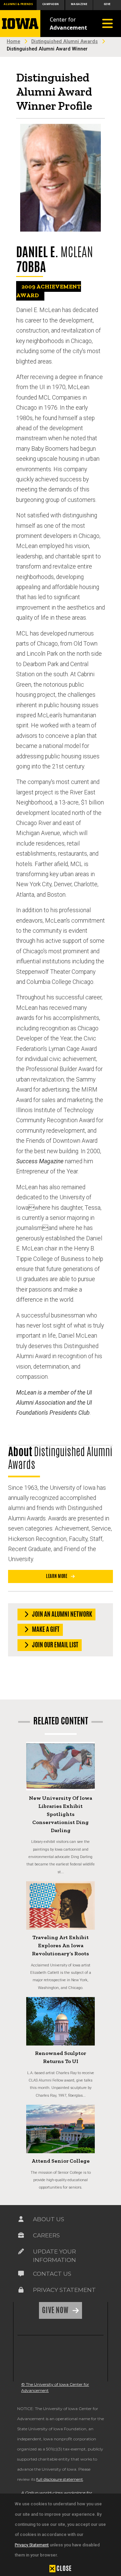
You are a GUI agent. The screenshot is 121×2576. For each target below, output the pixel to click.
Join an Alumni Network (62, 1614)
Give (107, 4)
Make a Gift (45, 1629)
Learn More (57, 1576)
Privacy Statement (32, 2545)
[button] (61, 2568)
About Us (49, 2219)
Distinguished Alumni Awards (65, 42)
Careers (46, 2235)
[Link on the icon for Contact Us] (21, 2275)
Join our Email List (55, 1645)
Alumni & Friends (18, 4)
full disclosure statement (60, 2479)
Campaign (51, 4)
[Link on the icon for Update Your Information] (21, 2253)
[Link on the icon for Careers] (21, 2237)
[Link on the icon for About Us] (21, 2221)
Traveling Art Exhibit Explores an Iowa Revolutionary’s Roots (61, 1945)
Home (13, 42)
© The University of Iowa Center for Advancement (55, 2387)
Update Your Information (54, 2256)
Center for (68, 24)
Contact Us (52, 2274)
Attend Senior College (61, 2161)
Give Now (56, 2310)
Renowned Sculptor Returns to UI (61, 2057)
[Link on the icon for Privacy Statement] (21, 2291)
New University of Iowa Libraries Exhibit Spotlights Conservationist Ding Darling (61, 1814)
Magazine (79, 4)
